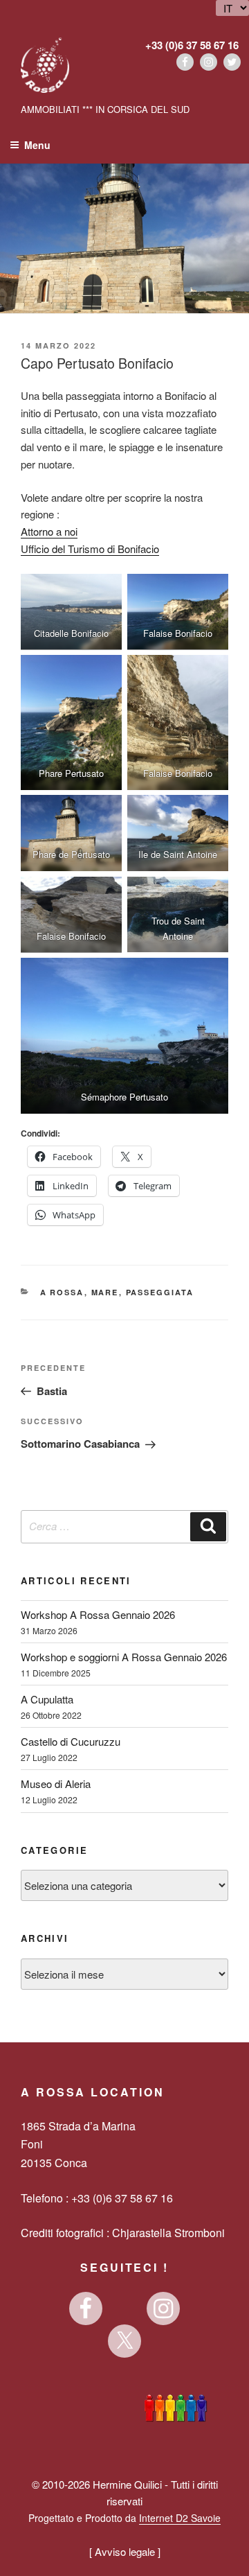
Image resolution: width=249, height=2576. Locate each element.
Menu (37, 145)
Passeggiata (160, 1292)
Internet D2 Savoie (180, 2518)
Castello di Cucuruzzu (71, 1741)
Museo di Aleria (56, 1784)
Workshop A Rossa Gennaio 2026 (98, 1614)
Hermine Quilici (127, 2484)
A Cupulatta (47, 1699)
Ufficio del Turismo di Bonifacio (90, 549)
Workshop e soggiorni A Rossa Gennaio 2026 (124, 1657)
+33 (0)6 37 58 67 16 (192, 45)
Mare (105, 1292)
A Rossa (62, 1292)
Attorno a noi (49, 531)
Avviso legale (125, 2551)
